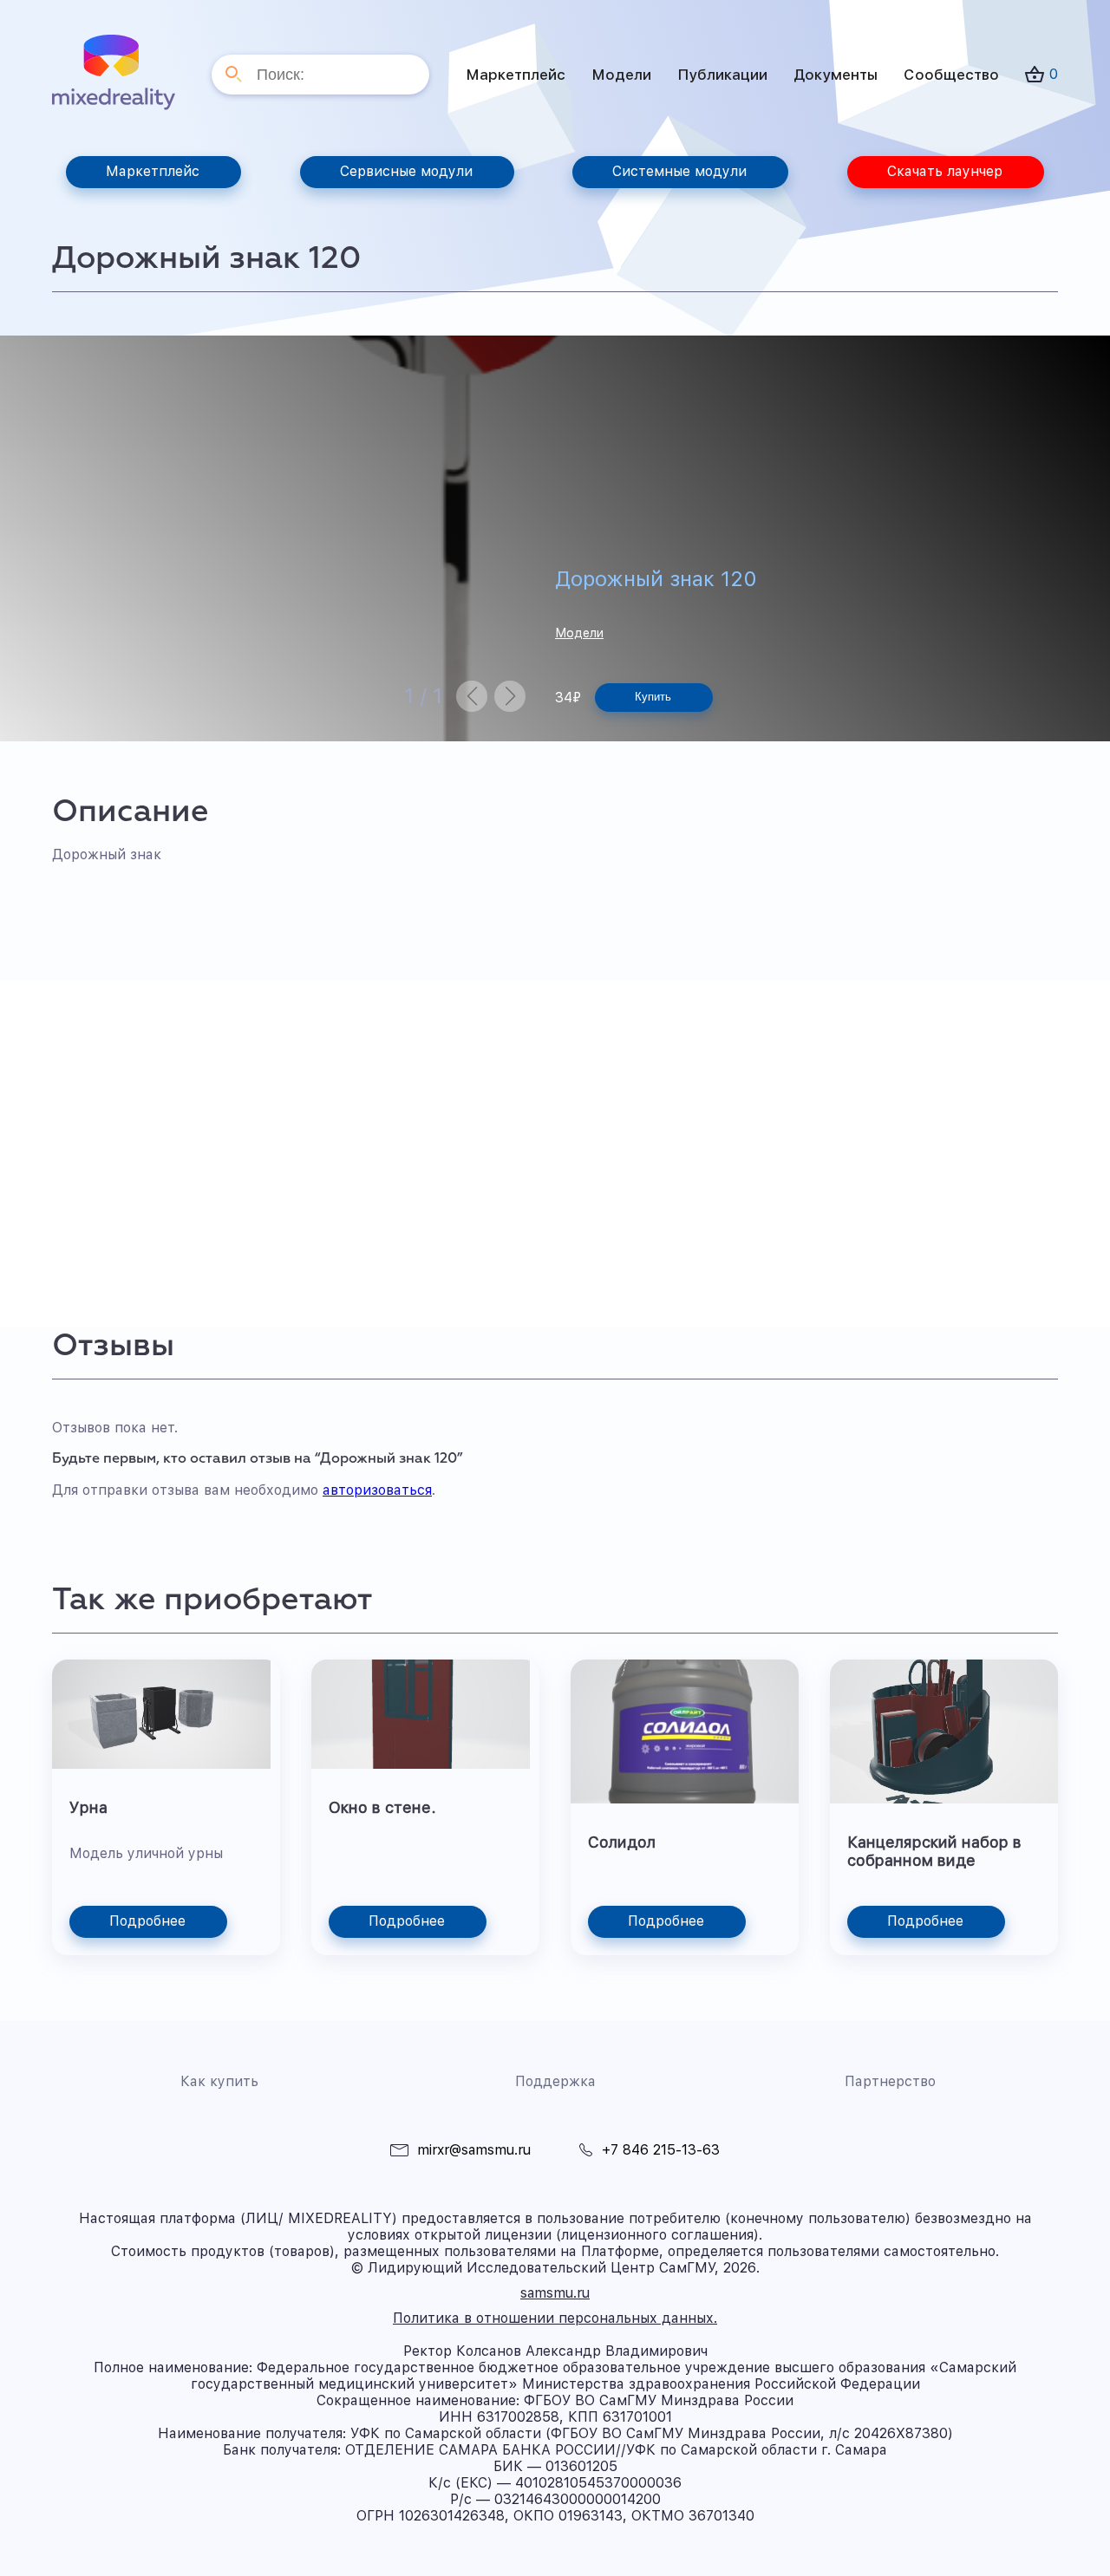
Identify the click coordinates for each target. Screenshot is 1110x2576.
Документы (836, 75)
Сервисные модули (406, 171)
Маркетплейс (516, 75)
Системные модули (679, 171)
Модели (621, 75)
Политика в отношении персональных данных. (555, 2318)
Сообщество (951, 75)
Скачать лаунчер (945, 171)
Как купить (219, 2081)
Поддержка (555, 2081)
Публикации (722, 75)
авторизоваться (377, 1490)
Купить (653, 697)
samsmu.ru (555, 2293)
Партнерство (890, 2081)
